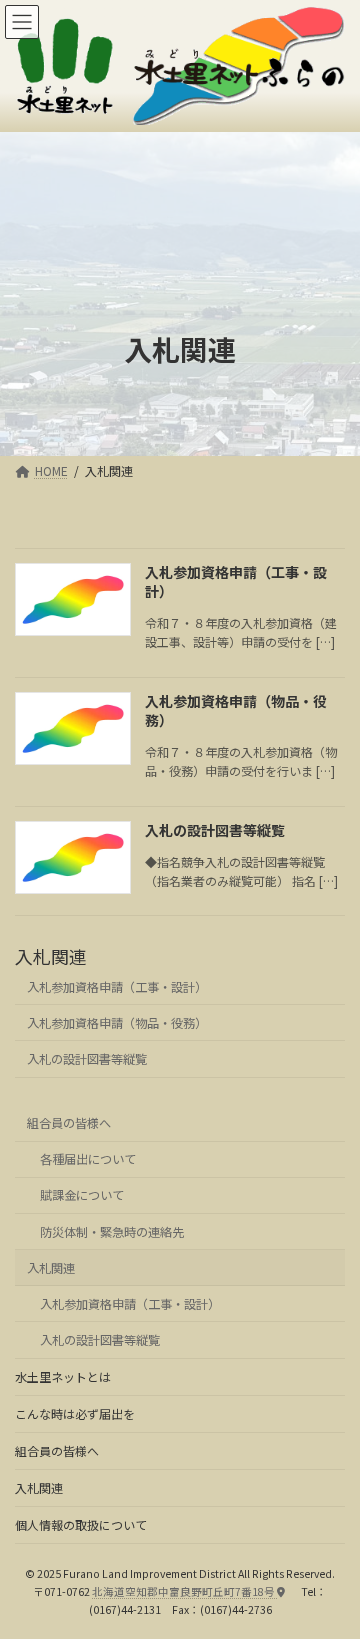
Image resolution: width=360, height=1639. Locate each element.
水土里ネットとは (63, 1376)
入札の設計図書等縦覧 (215, 830)
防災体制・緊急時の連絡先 (112, 1232)
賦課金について (82, 1195)
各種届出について (88, 1159)
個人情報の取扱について (81, 1524)
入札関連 (51, 956)
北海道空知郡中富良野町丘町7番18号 (184, 1590)
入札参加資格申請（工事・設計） (236, 582)
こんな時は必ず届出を (75, 1413)
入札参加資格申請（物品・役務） (236, 711)
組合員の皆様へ (69, 1123)
